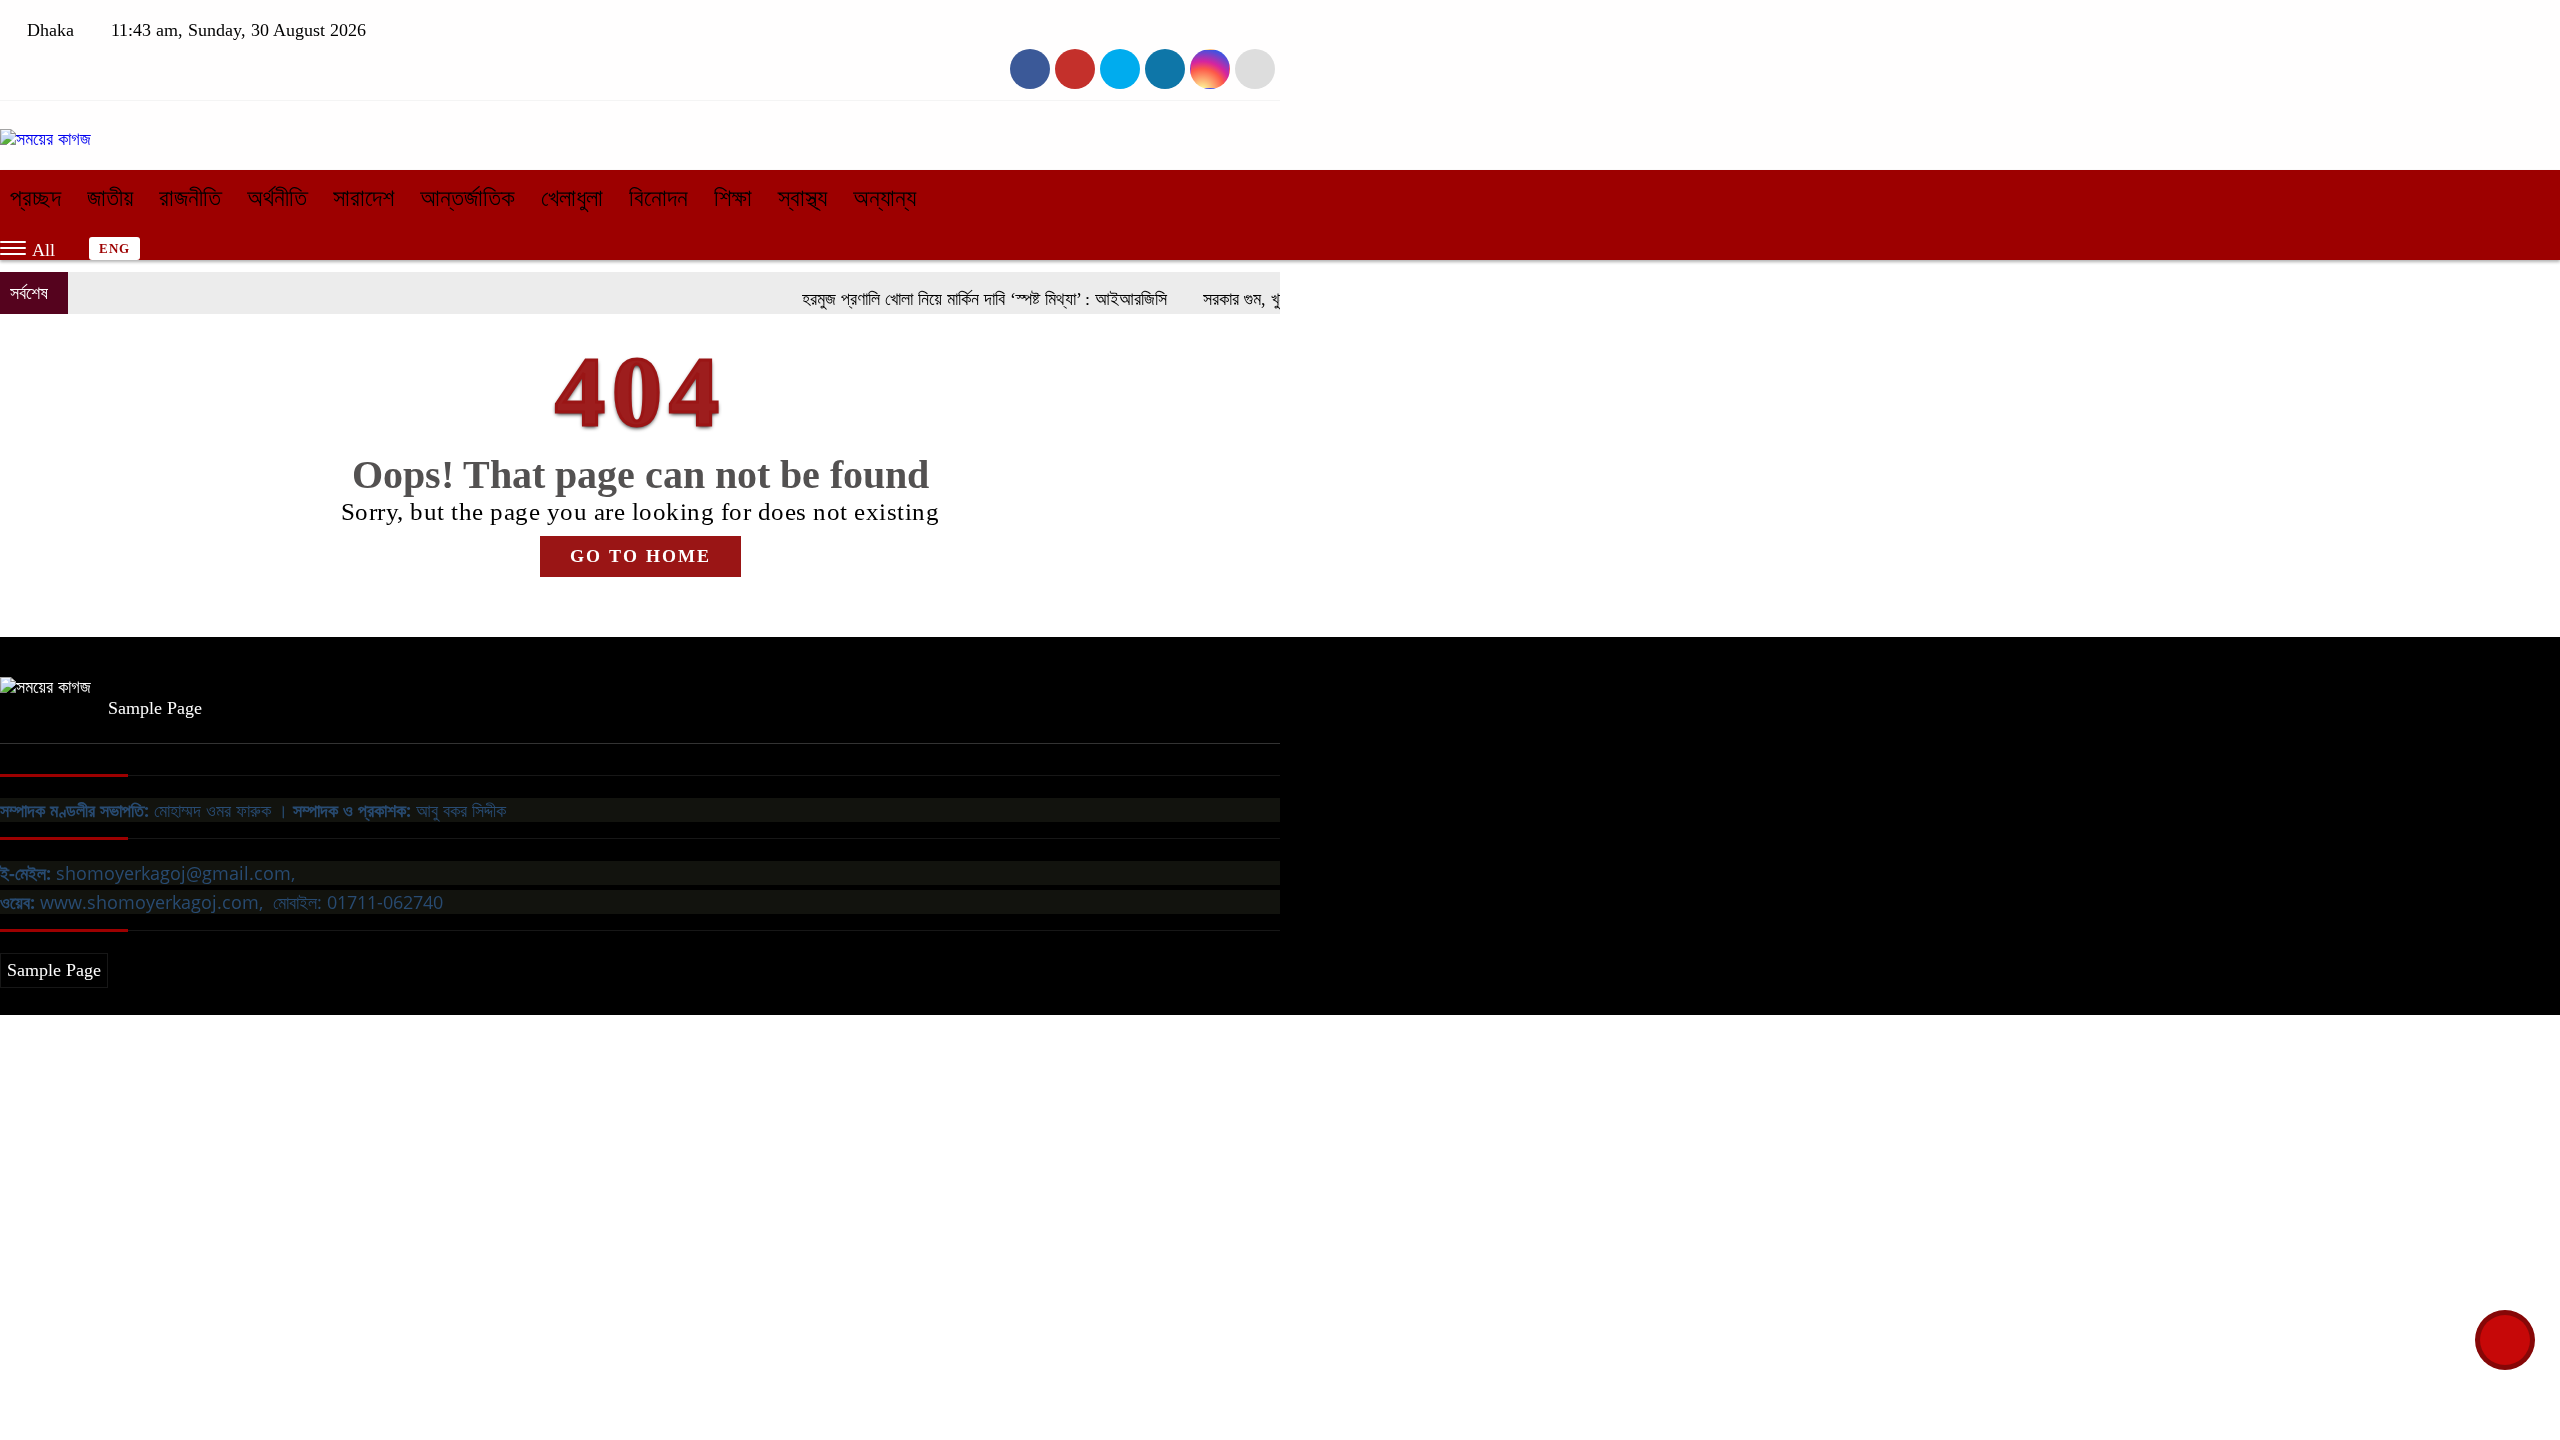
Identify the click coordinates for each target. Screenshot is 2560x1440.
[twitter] (1075, 69)
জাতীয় (110, 198)
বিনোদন (658, 198)
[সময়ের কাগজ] (45, 139)
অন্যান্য (884, 198)
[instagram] (1120, 69)
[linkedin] (1165, 69)
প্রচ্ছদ (35, 198)
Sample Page (155, 708)
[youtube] (1210, 69)
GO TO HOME (640, 556)
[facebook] (1030, 69)
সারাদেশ (363, 198)
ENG (114, 248)
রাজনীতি (190, 198)
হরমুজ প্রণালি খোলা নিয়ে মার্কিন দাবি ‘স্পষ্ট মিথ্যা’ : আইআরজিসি (955, 299)
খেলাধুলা (572, 198)
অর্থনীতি (277, 198)
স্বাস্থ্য (802, 198)
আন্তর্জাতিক (467, 198)
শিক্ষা (733, 198)
